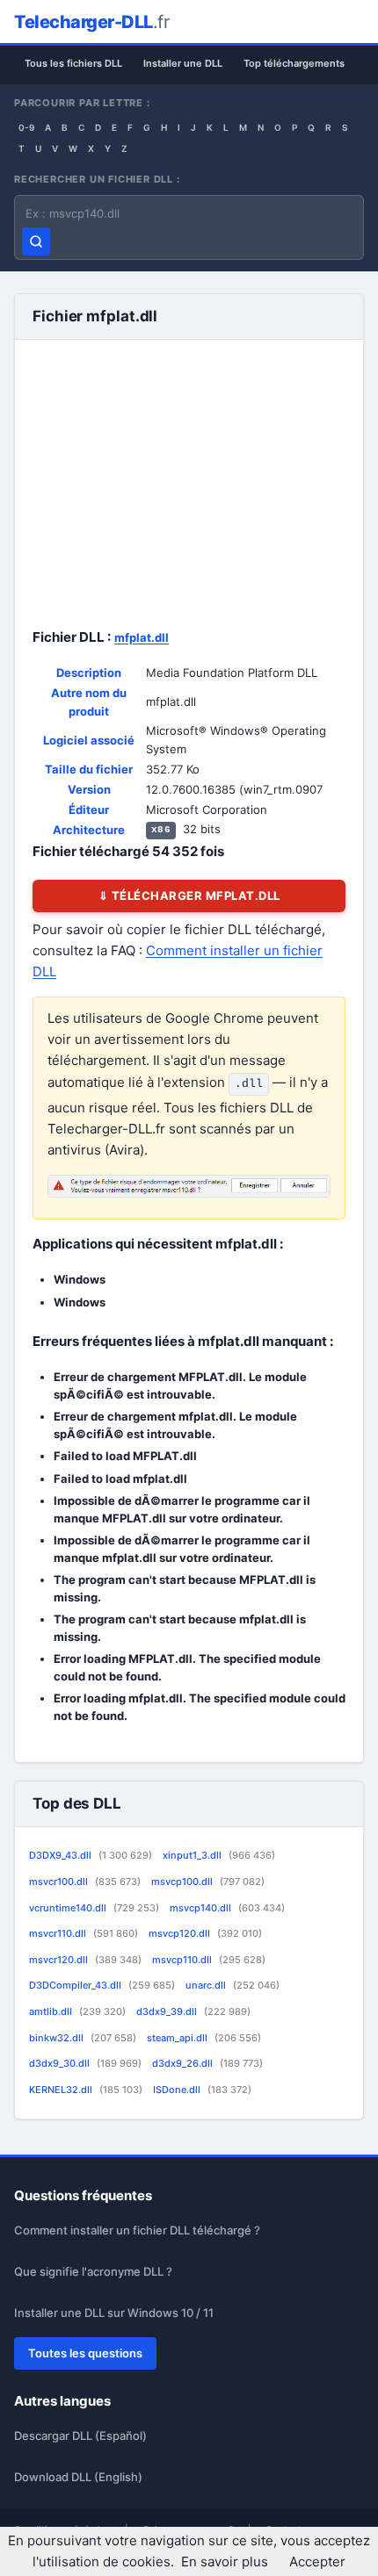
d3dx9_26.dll (207, 2063)
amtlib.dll (77, 2011)
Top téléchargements (294, 63)
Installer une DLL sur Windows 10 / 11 (114, 2313)
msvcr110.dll (84, 1933)
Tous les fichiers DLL (73, 63)
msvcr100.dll (85, 1882)
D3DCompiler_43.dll (102, 1985)
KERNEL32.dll (86, 2090)
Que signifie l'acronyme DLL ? (93, 2271)
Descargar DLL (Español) (80, 2436)
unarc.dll (233, 1985)
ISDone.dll (202, 2090)
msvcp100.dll (208, 1882)
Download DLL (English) (78, 2477)
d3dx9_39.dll (193, 2011)
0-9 (26, 127)
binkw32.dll (83, 2038)
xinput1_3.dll (219, 1855)
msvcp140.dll (227, 1908)
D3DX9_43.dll (91, 1855)
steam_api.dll (204, 2038)
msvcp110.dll (209, 1960)
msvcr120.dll (85, 1960)
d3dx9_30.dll (85, 2063)
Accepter (317, 2562)
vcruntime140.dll (94, 1908)
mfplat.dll (142, 637)
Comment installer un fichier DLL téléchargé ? (137, 2230)
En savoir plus (225, 2562)
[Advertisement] (189, 480)
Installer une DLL (183, 63)
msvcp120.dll (205, 1933)
